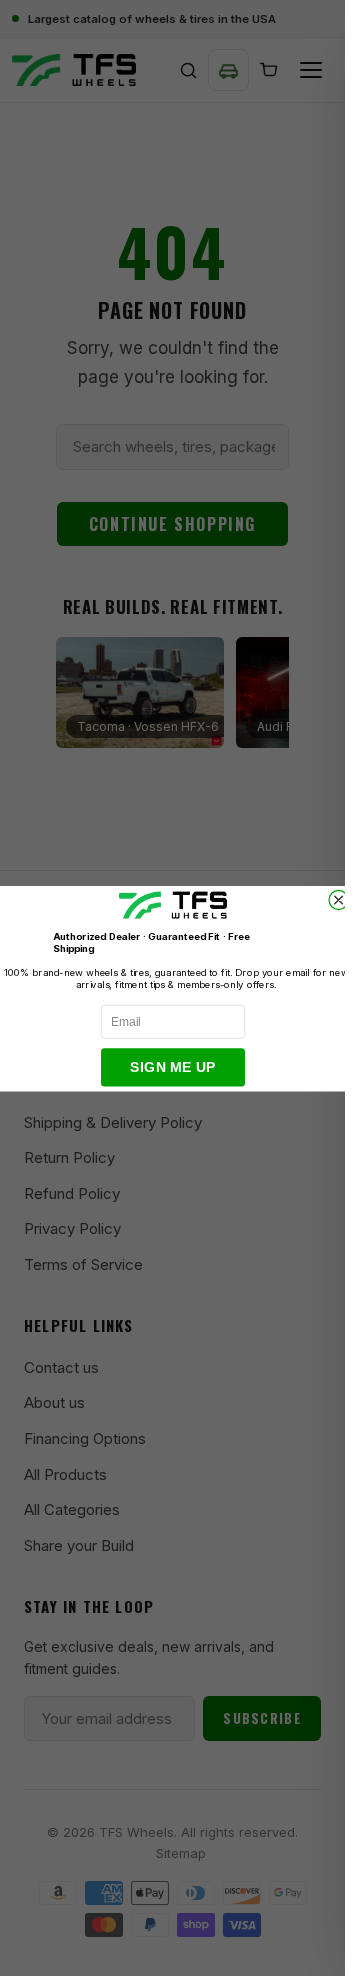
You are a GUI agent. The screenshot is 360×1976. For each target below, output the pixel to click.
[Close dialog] (338, 899)
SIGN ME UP (172, 1067)
